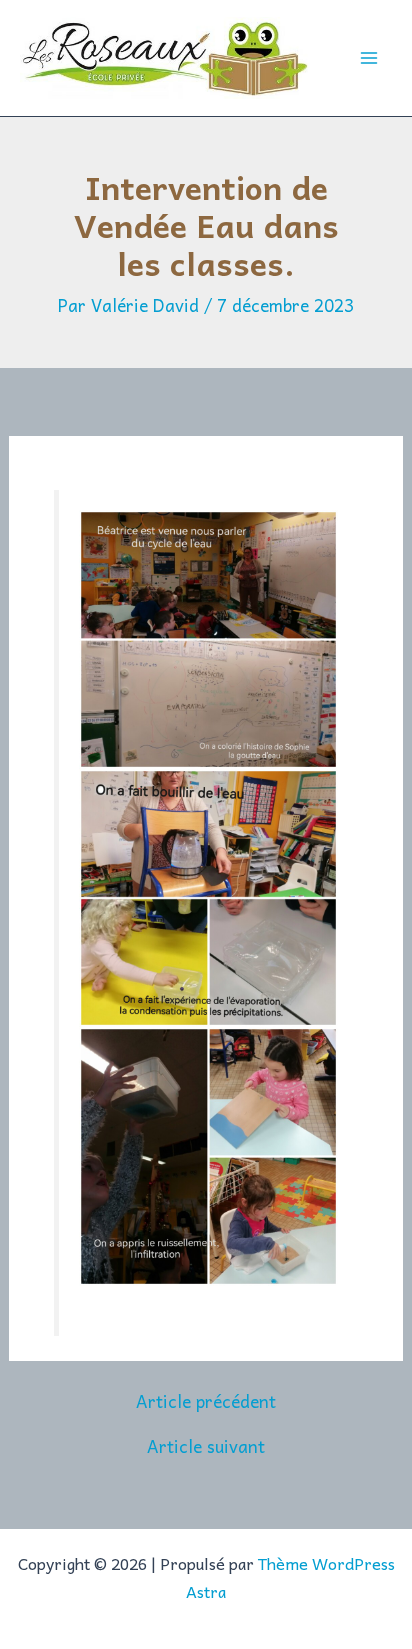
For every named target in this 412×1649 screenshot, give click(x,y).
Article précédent (206, 1401)
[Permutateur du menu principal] (370, 58)
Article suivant (206, 1446)
